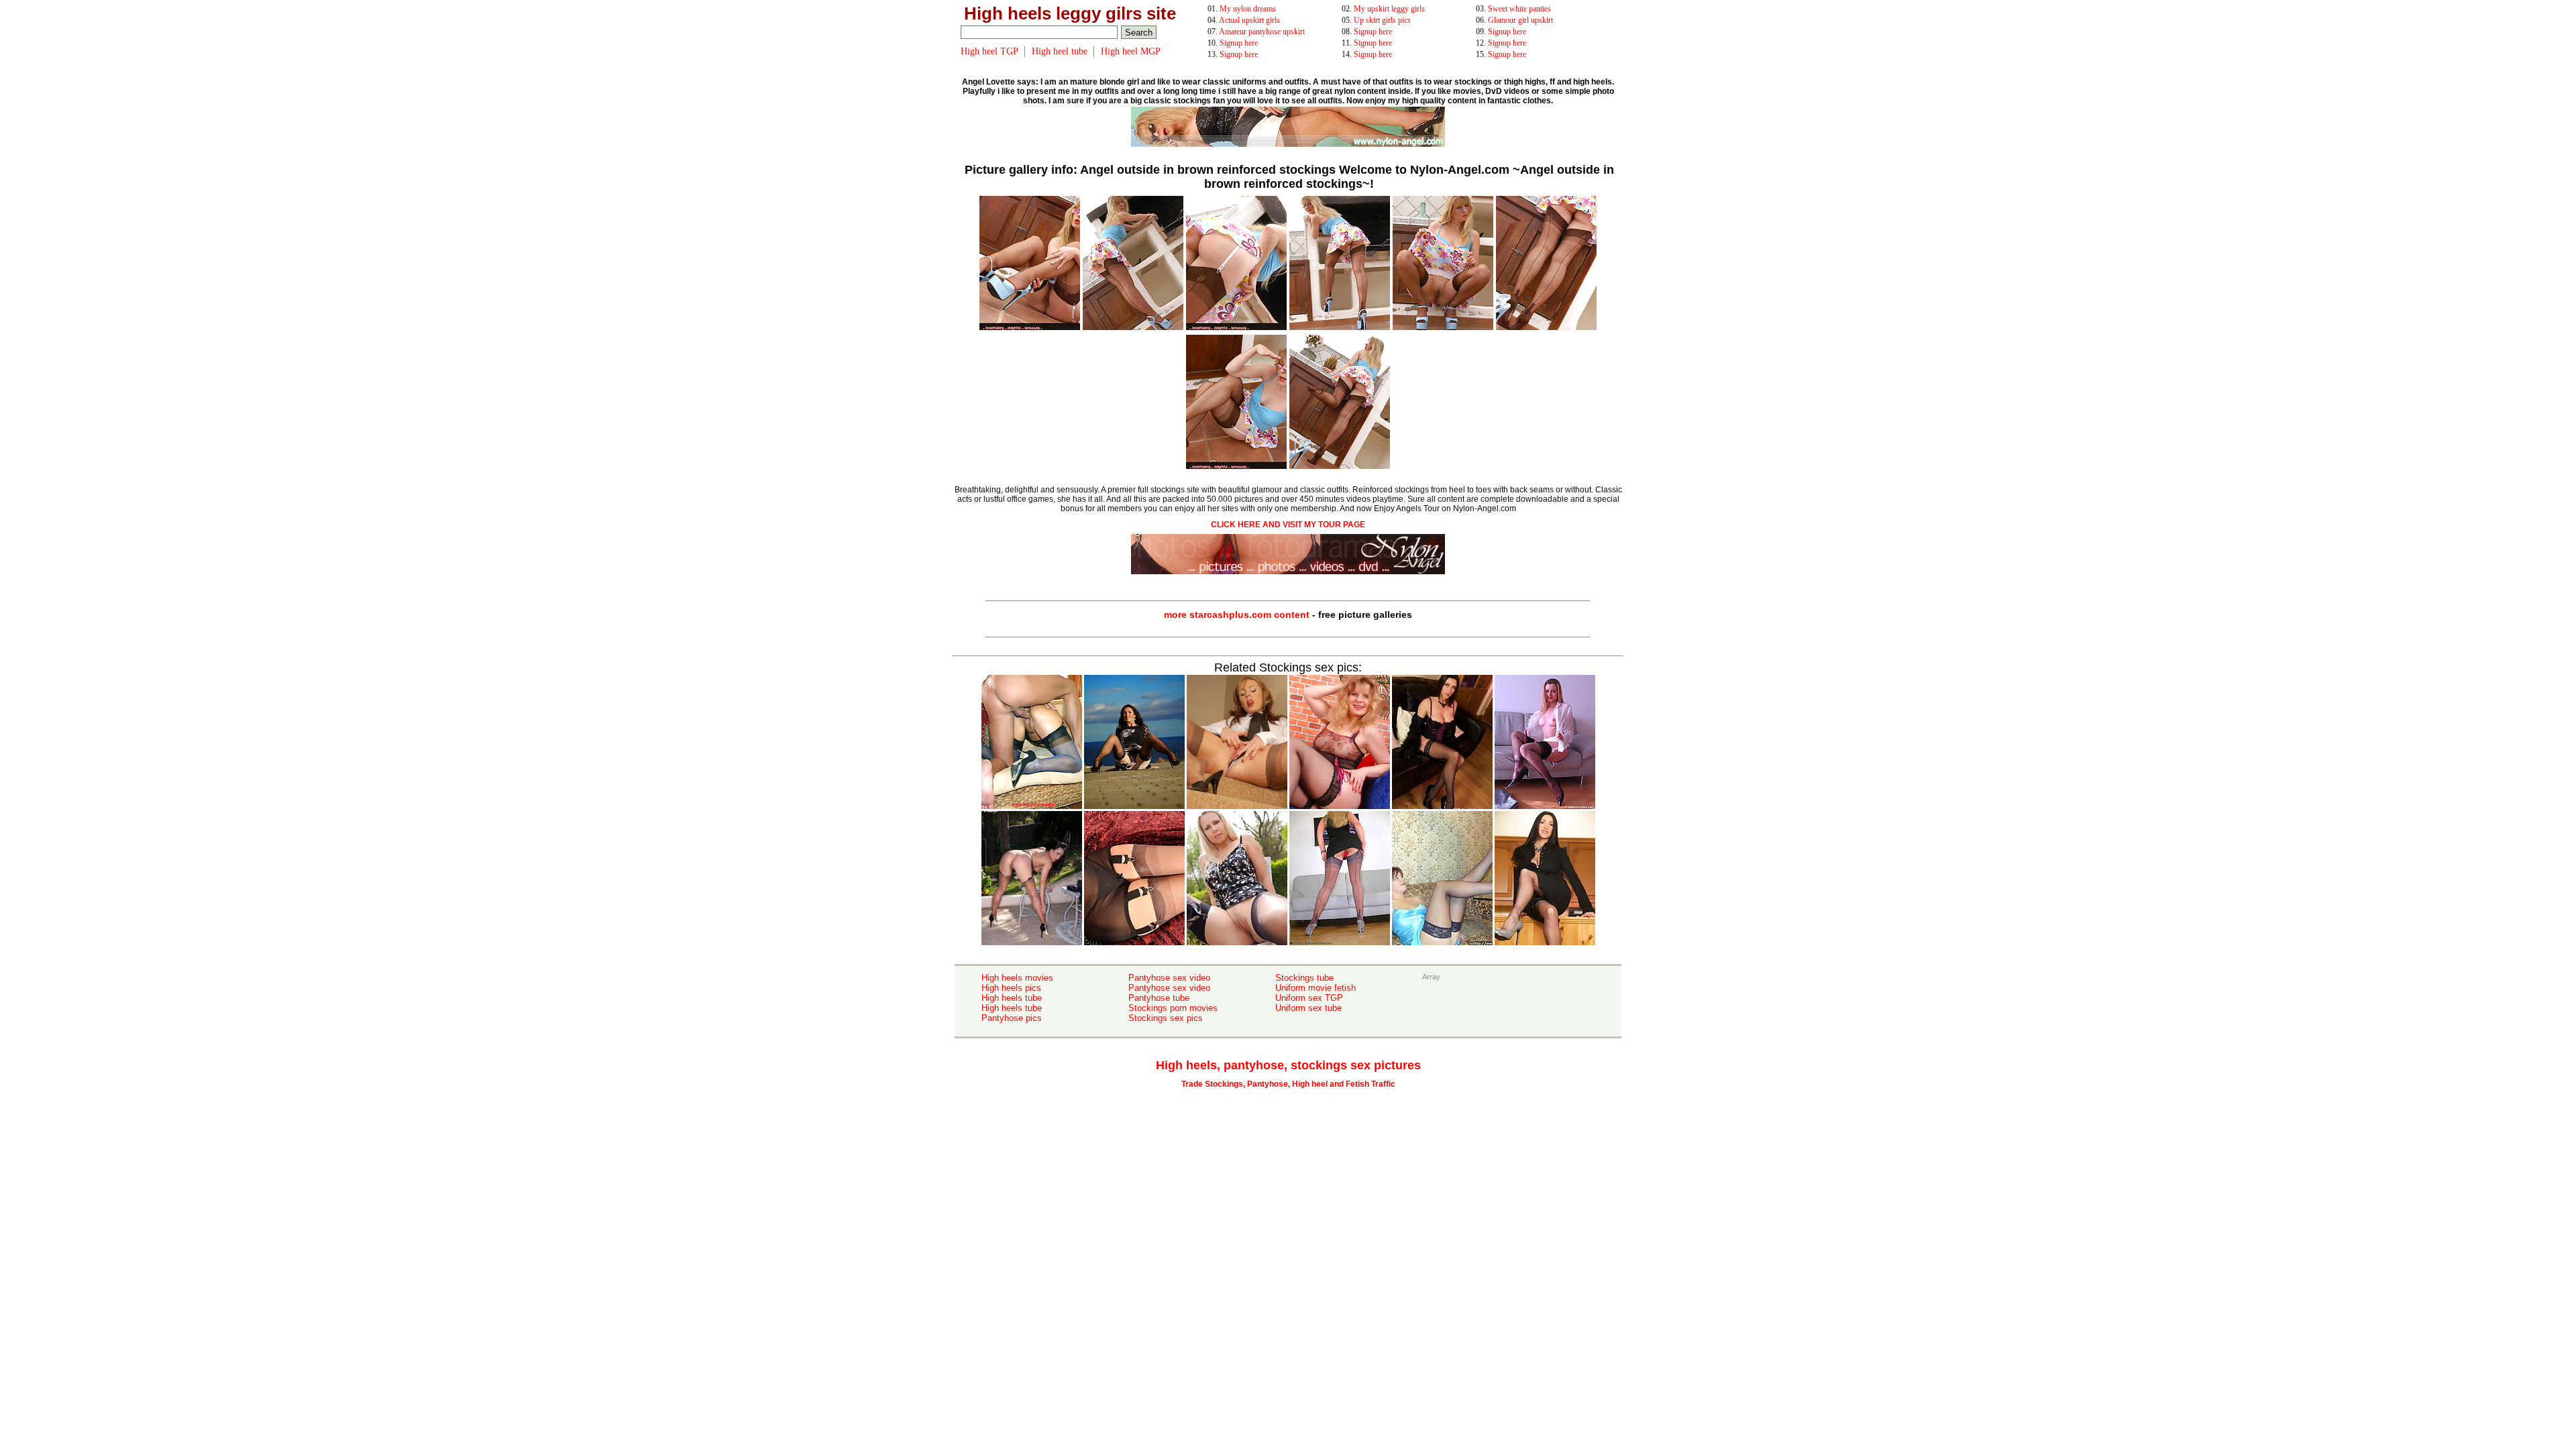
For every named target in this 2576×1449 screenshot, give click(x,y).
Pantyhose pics (1012, 1018)
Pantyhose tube (1159, 998)
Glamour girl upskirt (1520, 20)
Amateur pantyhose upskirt (1262, 32)
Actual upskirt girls (1249, 20)
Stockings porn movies (1173, 1008)
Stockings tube (1304, 978)
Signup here (1373, 32)
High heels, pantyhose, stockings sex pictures (1288, 1065)
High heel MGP (1131, 51)
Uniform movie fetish (1316, 988)
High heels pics (1011, 988)
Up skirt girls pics (1382, 20)
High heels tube (1012, 998)
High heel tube (1060, 51)
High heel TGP (989, 51)
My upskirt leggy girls (1389, 9)
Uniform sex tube (1308, 1008)
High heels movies (1017, 978)
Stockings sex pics (1166, 1018)
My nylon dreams (1248, 9)
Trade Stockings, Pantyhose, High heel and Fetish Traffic (1288, 1084)
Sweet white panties (1519, 9)
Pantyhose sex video (1169, 978)
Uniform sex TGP (1309, 998)
